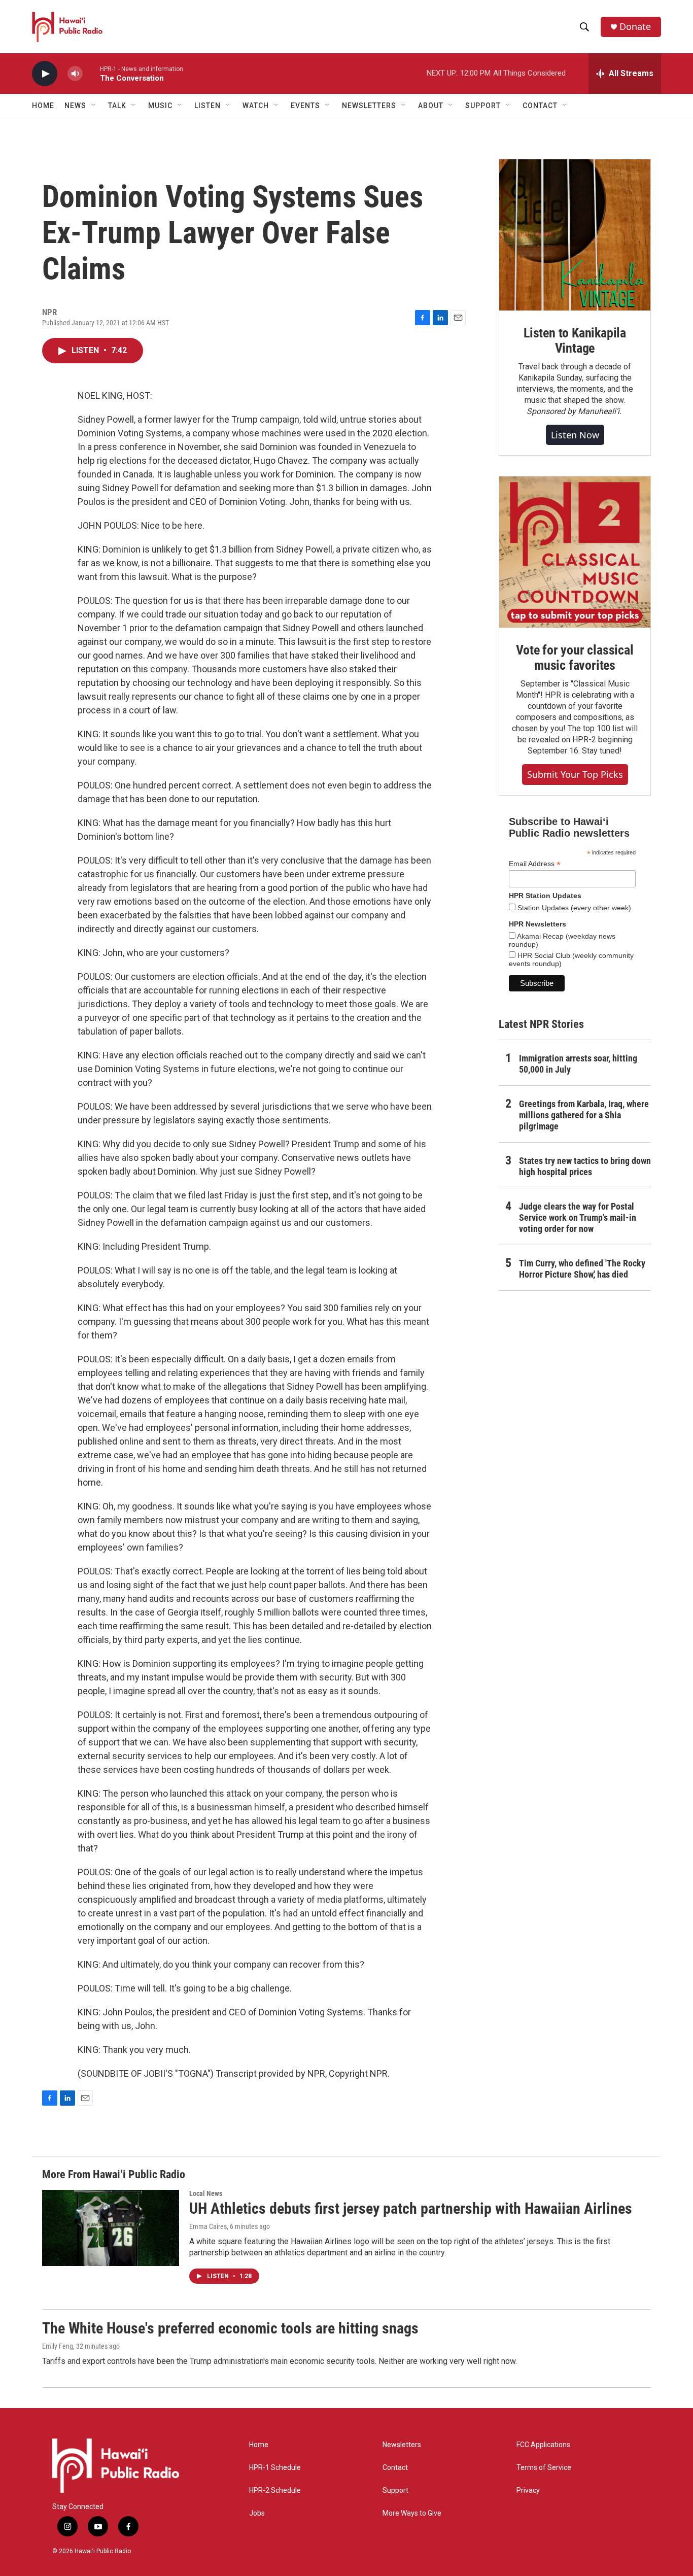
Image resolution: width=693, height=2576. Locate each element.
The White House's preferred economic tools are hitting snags (230, 2328)
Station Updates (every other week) (573, 908)
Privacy (528, 2491)
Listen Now (575, 435)
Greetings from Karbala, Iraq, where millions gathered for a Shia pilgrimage (584, 1115)
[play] (45, 74)
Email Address (535, 864)
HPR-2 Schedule (275, 2491)
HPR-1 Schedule (275, 2468)
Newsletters (402, 2445)
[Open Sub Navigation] (94, 106)
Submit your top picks (575, 774)
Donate (635, 27)
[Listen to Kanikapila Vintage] (575, 235)
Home (43, 106)
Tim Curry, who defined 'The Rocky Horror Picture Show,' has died (582, 1269)
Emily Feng (58, 2346)
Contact (395, 2468)
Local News (206, 2193)
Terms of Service (544, 2468)
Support (395, 2491)
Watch (256, 106)
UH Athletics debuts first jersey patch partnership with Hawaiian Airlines (411, 2208)
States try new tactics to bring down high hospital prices (585, 1166)
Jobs (257, 2513)
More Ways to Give (412, 2513)
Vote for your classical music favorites (575, 658)
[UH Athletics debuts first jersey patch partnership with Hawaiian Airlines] (111, 2228)
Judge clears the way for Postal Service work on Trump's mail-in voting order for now (578, 1217)
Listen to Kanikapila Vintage (575, 340)
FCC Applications (543, 2445)
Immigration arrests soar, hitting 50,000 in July (578, 1064)
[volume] (75, 74)
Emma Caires (208, 2226)
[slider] (91, 73)
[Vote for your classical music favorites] (575, 552)
